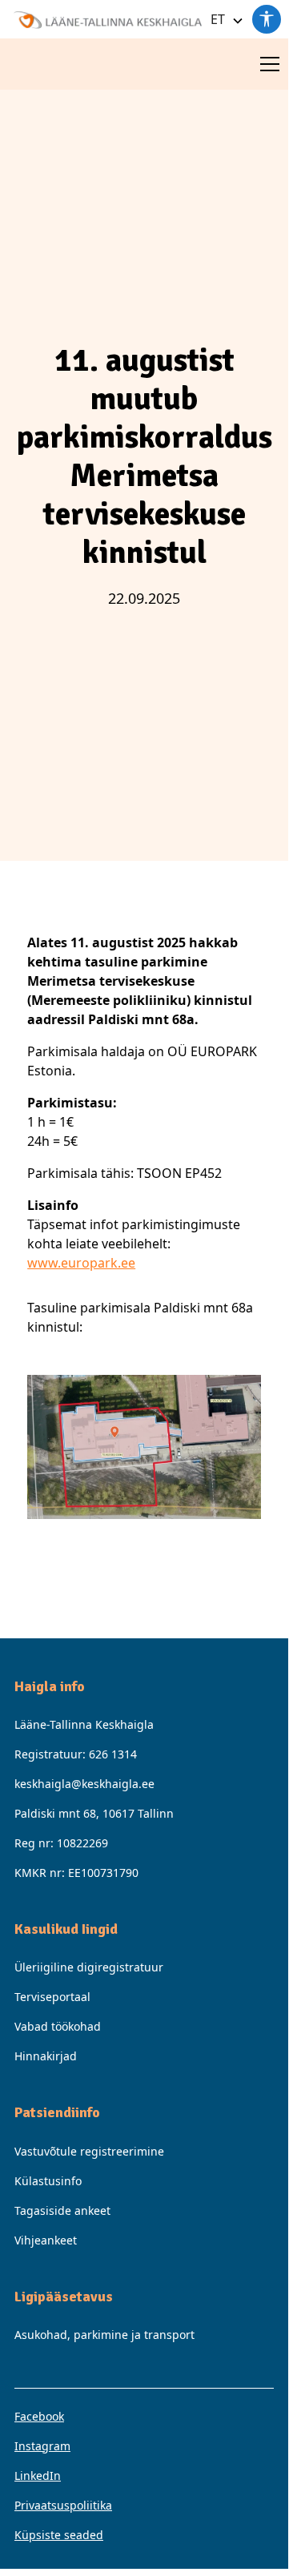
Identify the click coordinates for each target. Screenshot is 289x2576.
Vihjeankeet (46, 2240)
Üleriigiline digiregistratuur (89, 1967)
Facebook (39, 2416)
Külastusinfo (48, 2181)
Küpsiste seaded (59, 2535)
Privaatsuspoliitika (63, 2505)
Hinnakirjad (46, 2056)
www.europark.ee (81, 1263)
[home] (103, 19)
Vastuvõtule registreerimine (89, 2151)
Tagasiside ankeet (62, 2210)
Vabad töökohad (58, 2026)
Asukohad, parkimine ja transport (104, 2335)
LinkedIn (38, 2476)
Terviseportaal (52, 1997)
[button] (224, 19)
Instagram (42, 2446)
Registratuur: (76, 1754)
